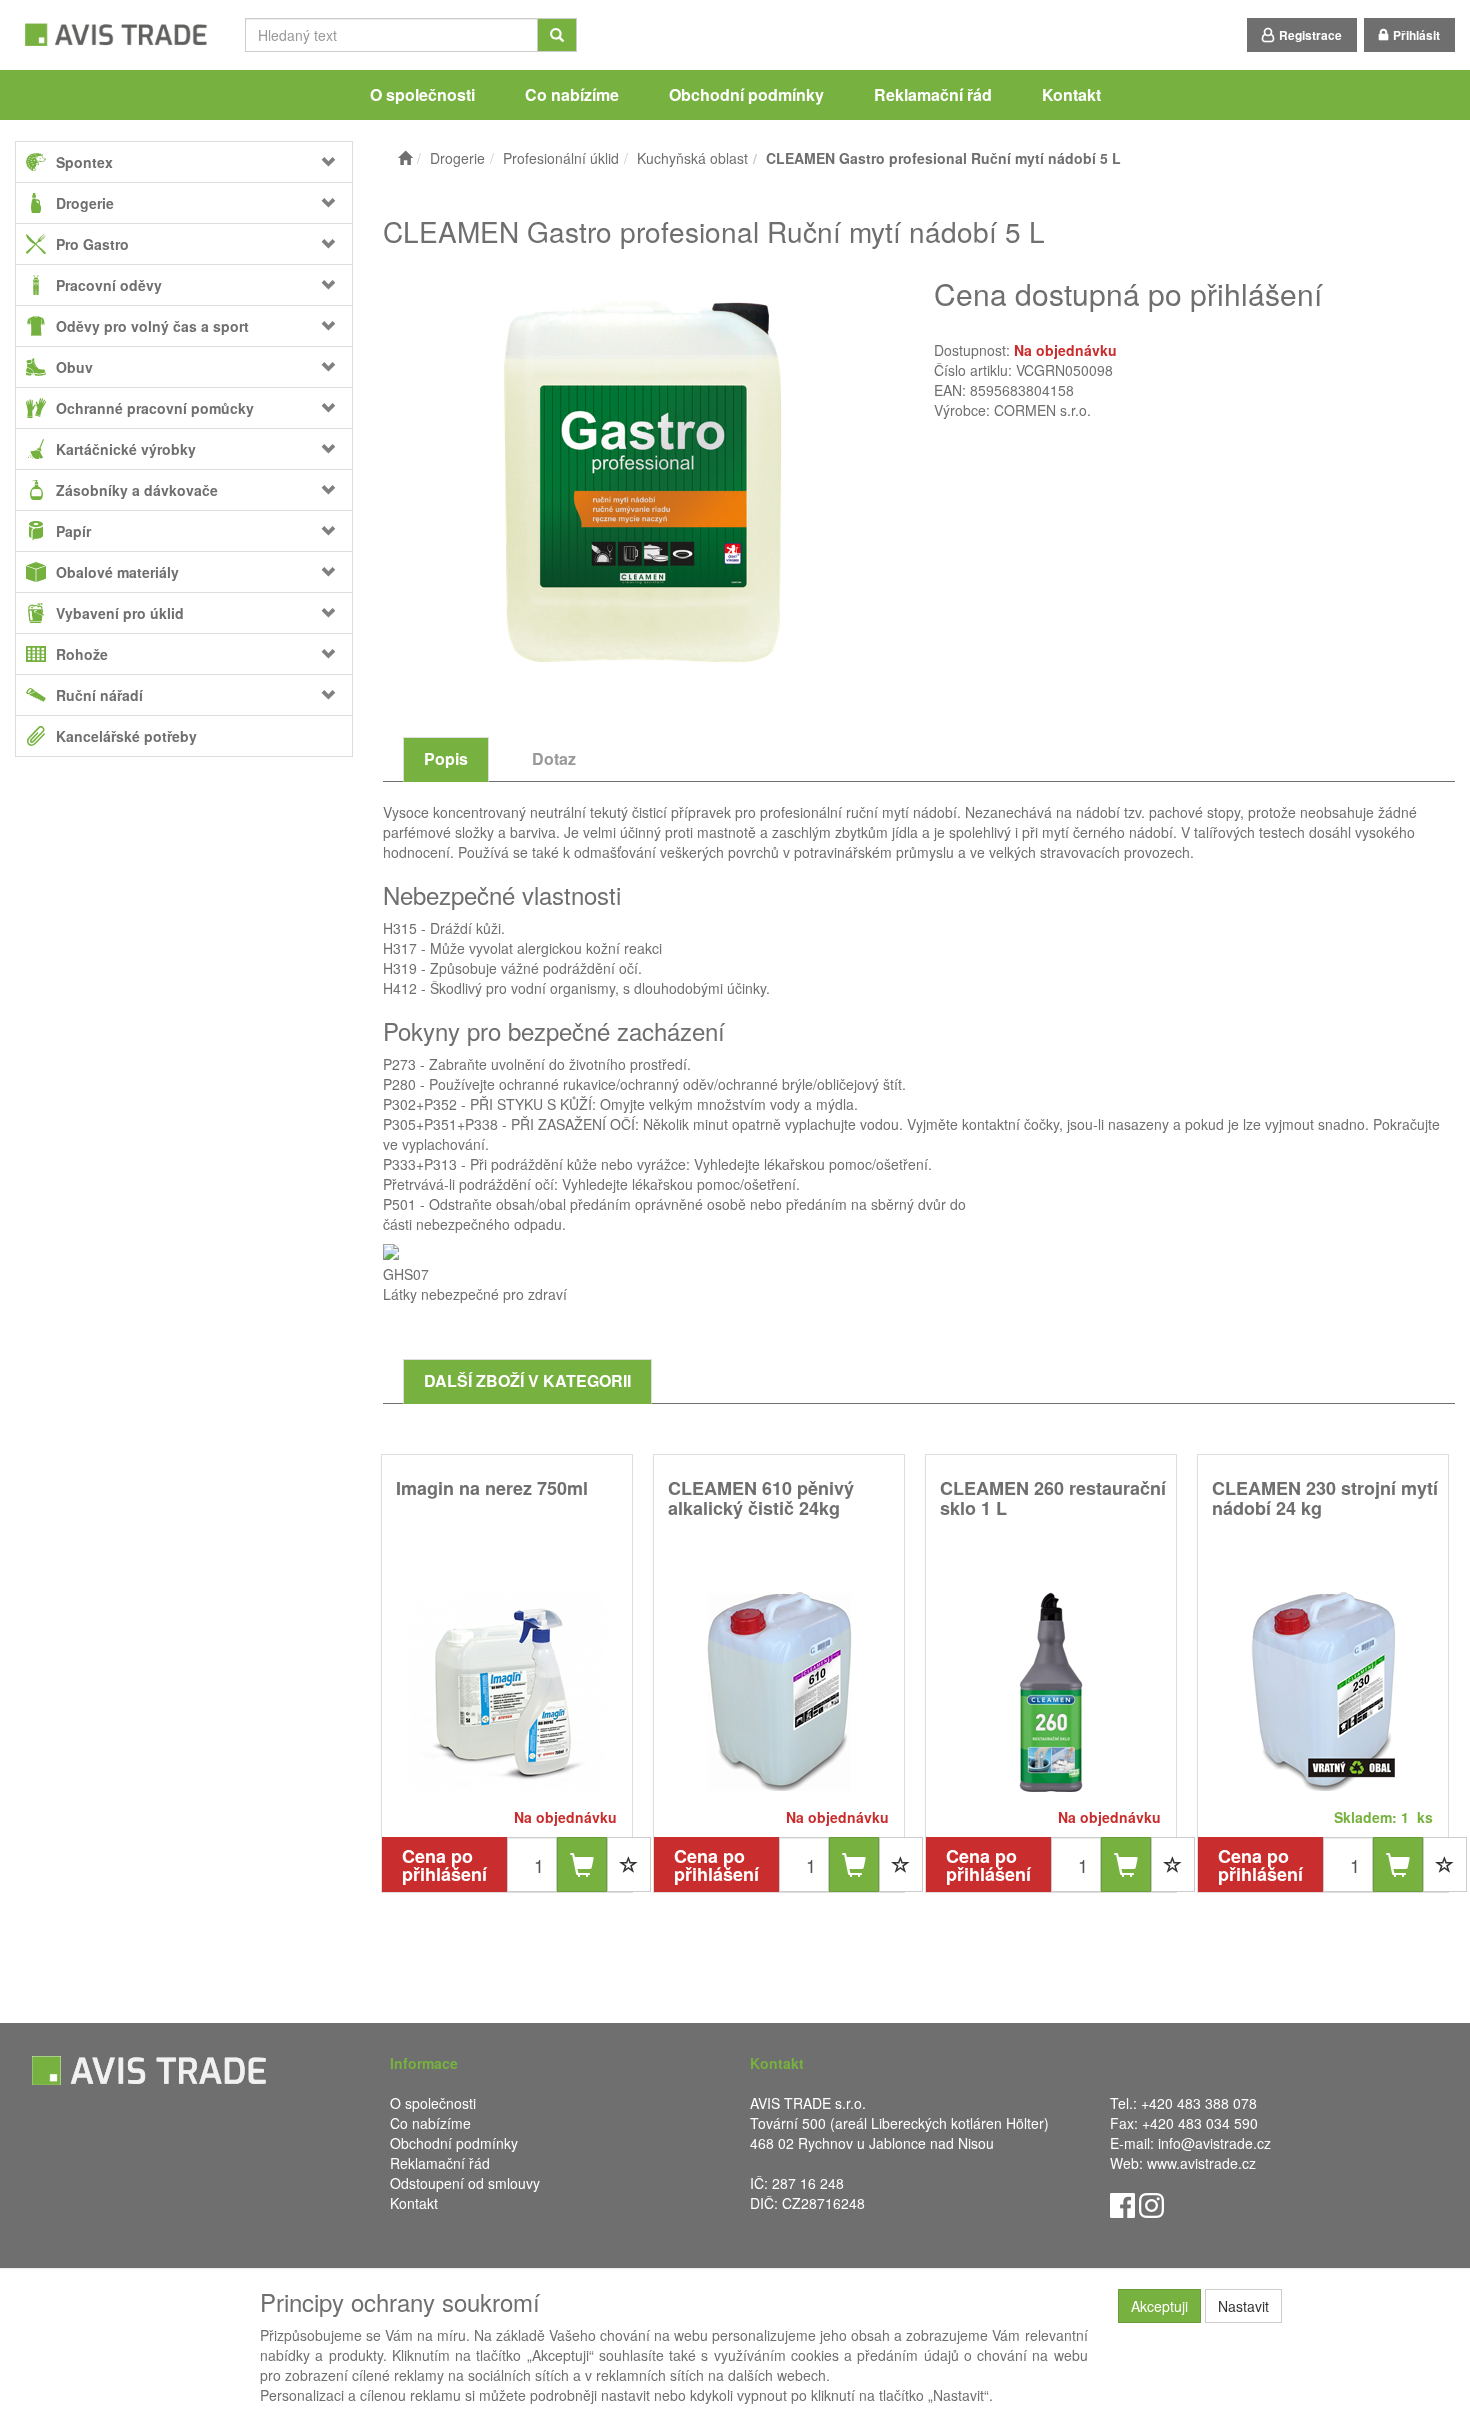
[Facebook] (1122, 2203)
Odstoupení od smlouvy (465, 2183)
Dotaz (554, 758)
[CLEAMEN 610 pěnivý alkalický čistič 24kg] (779, 1691)
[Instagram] (1151, 2203)
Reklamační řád (933, 94)
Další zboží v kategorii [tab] (527, 1380)
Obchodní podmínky (746, 94)
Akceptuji (1159, 2306)
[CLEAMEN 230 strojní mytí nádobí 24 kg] (1323, 1691)
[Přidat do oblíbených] (629, 1864)
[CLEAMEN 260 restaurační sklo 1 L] (1051, 1691)
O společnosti (422, 94)
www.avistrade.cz (1201, 2163)
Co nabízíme (572, 94)
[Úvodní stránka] (405, 158)
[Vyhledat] (557, 35)
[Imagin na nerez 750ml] (507, 1691)
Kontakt (1071, 94)
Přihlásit (1416, 35)
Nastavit (1243, 2306)
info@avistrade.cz (1214, 2143)
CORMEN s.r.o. (1042, 410)
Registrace (1310, 35)
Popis (446, 758)
